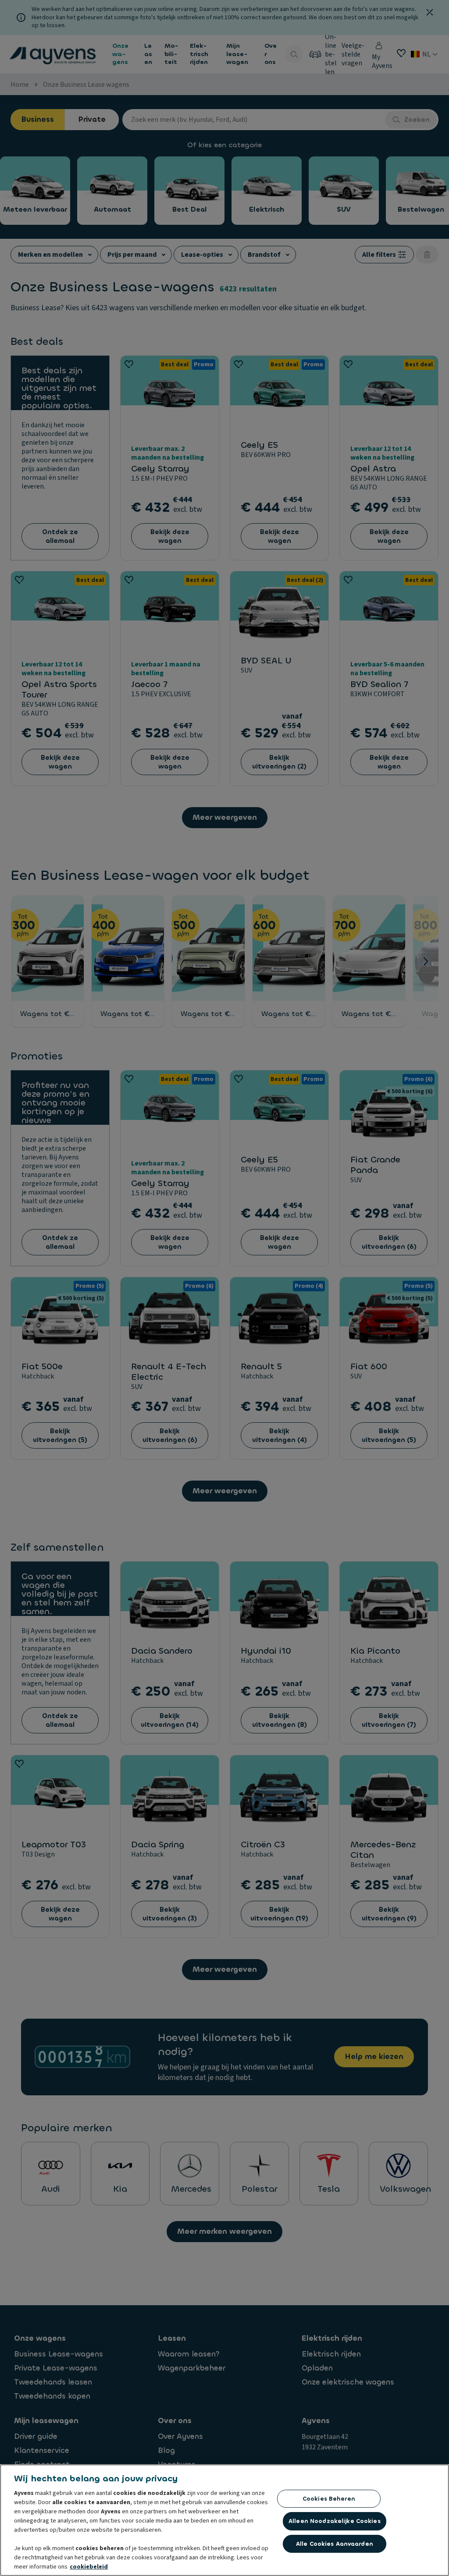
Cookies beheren (329, 2499)
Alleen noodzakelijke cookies (335, 2521)
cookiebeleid (89, 2567)
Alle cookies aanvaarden (335, 2544)
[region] (224, 2520)
